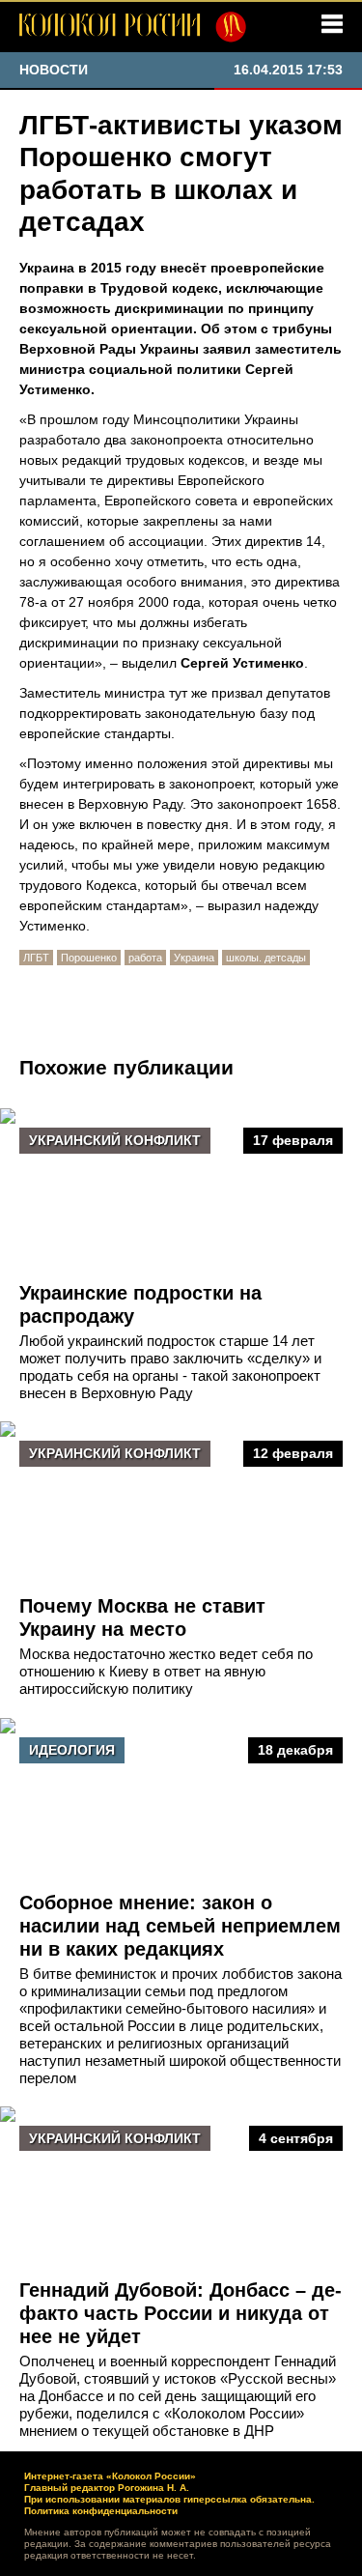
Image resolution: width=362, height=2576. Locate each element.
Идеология (72, 1750)
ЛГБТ (36, 958)
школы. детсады (266, 958)
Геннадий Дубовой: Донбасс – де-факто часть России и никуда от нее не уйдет (181, 2313)
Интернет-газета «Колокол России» (110, 2476)
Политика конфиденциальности (101, 2511)
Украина (194, 958)
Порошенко (89, 958)
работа (145, 958)
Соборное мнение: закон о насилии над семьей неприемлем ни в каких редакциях (180, 1926)
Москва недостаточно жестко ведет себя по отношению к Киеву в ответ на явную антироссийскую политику (166, 1671)
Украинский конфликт (115, 1140)
